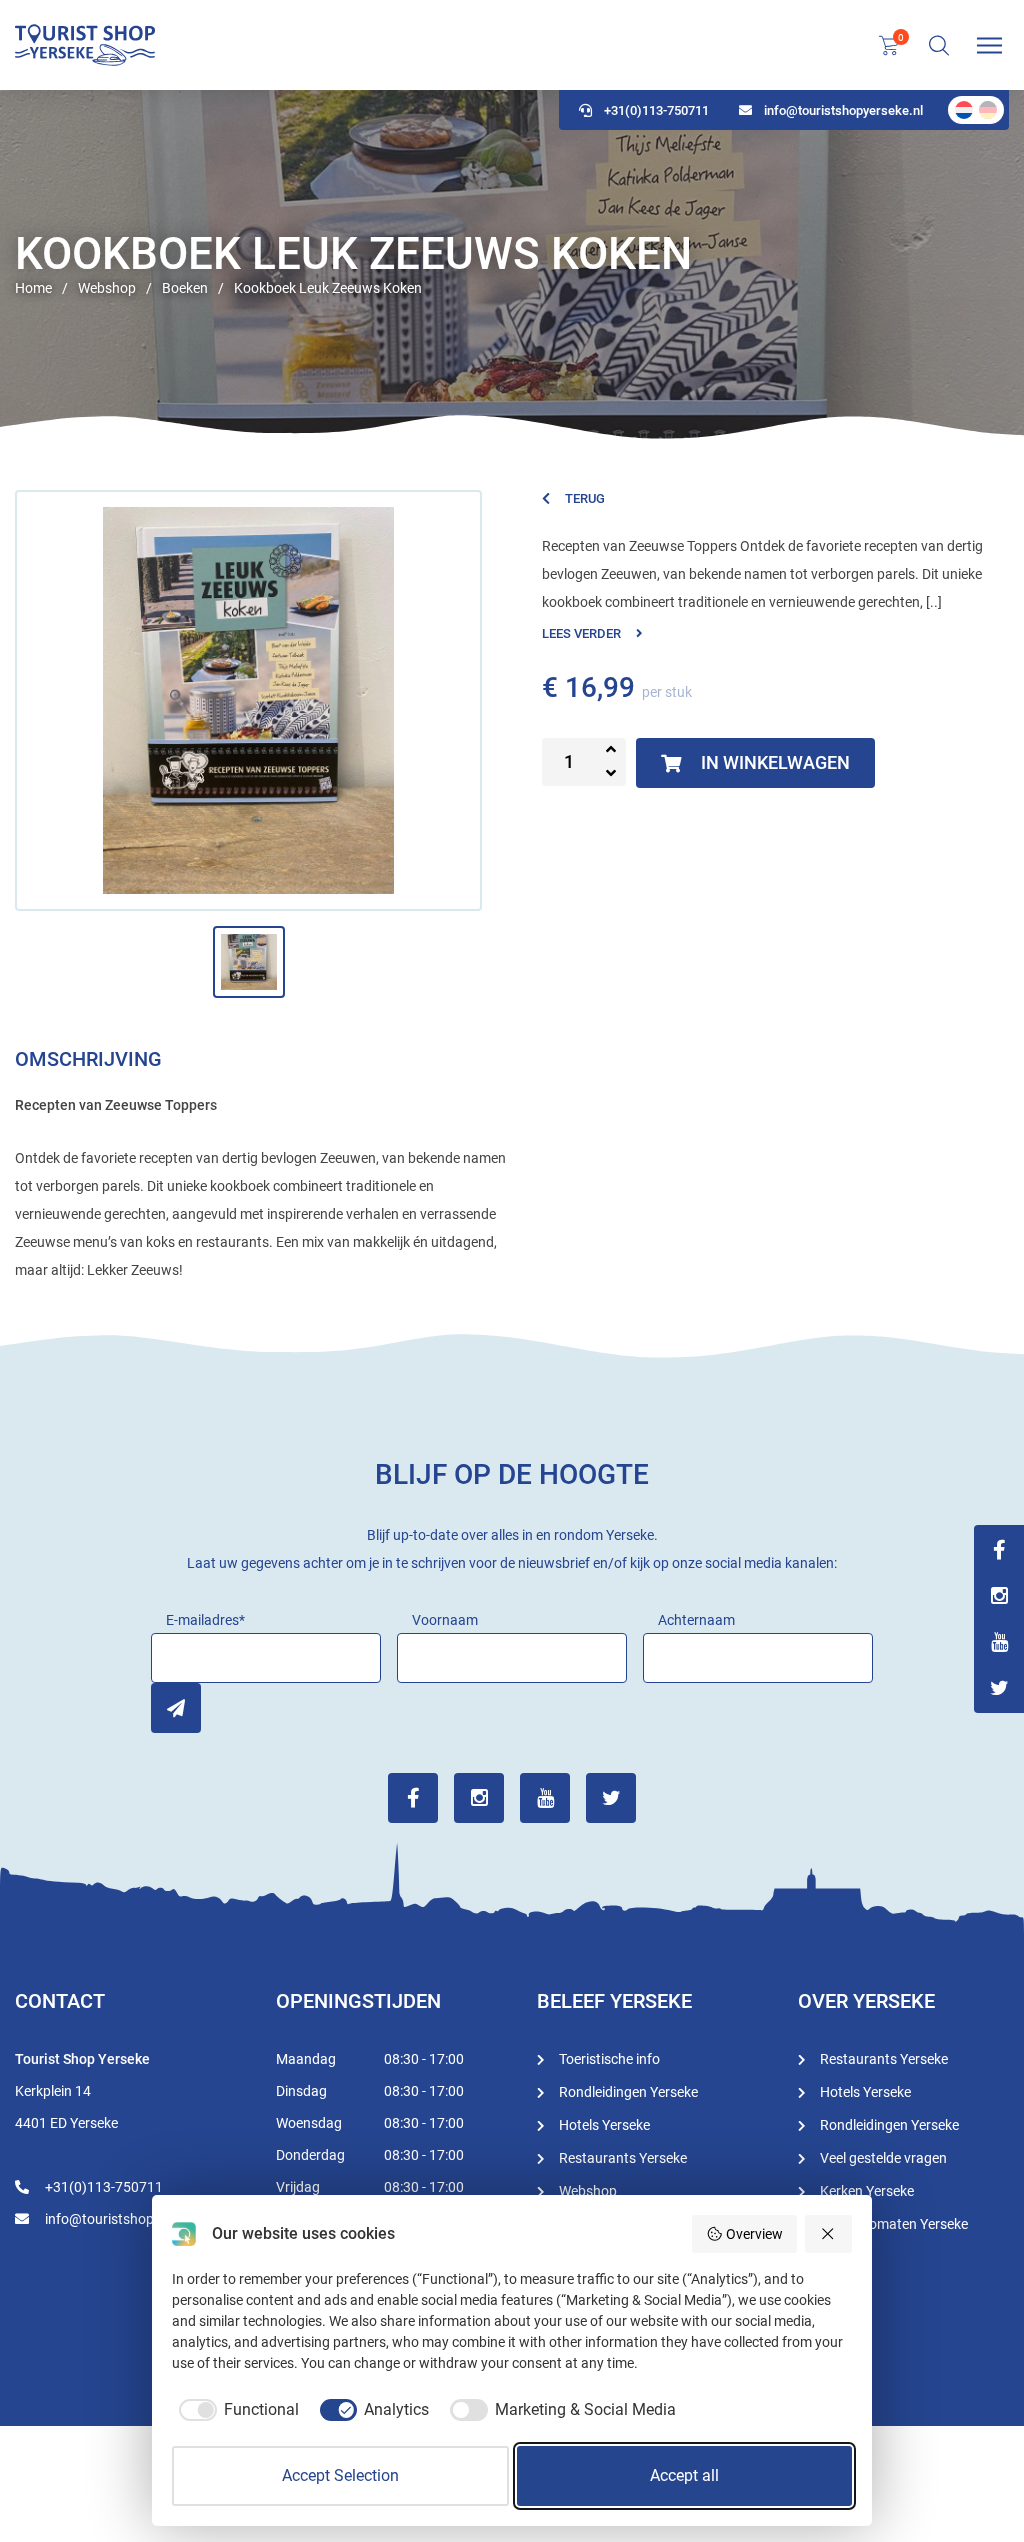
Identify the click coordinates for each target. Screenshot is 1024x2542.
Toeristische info (609, 2059)
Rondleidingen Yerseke (628, 2092)
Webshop (588, 2191)
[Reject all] (829, 2234)
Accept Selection (340, 2475)
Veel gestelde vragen (883, 2158)
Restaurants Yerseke (623, 2158)
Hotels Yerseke (604, 2125)
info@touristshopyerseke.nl (843, 110)
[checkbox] (235, 2410)
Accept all (684, 2475)
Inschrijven (176, 1708)
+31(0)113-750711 (656, 110)
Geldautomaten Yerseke (894, 2224)
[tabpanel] (512, 265)
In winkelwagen (775, 762)
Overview (754, 2234)
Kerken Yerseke (867, 2191)
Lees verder (581, 633)
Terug (585, 498)
